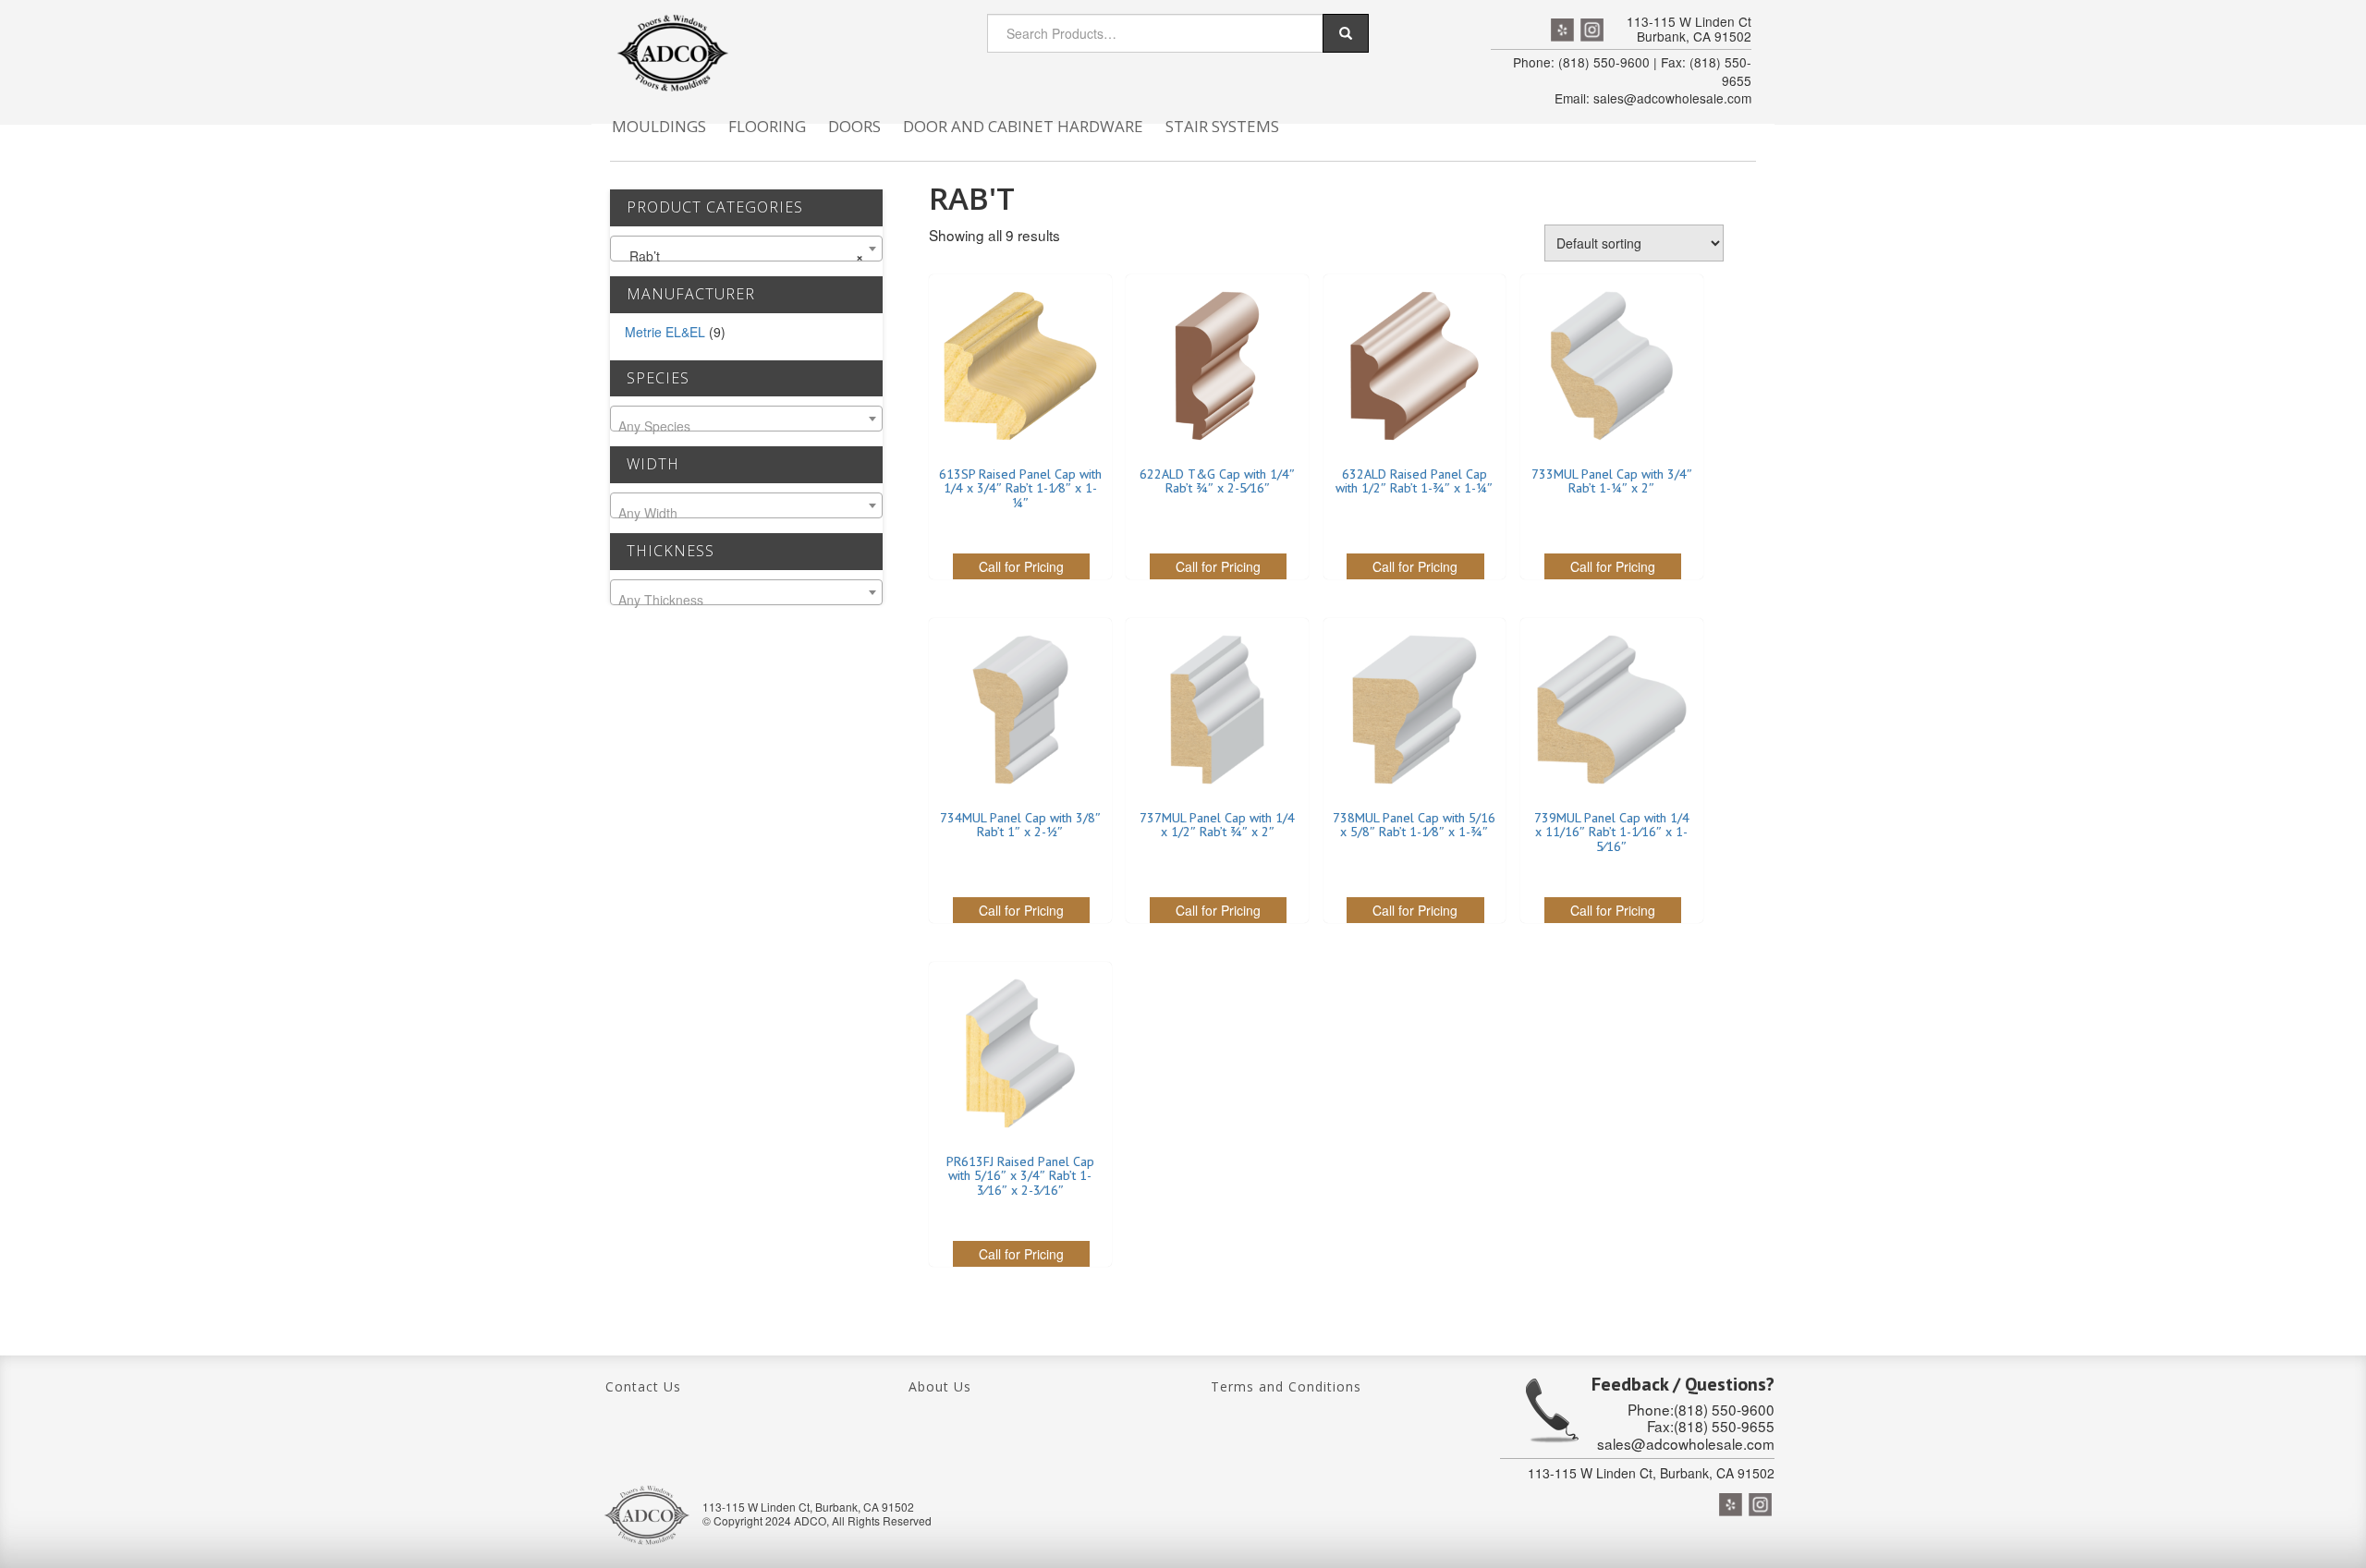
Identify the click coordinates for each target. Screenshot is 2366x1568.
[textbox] (746, 426)
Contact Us (643, 1386)
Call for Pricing (1021, 566)
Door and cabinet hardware (1023, 126)
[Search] (1346, 33)
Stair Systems (1222, 126)
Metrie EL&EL (665, 332)
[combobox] (746, 249)
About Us (940, 1386)
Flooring (767, 126)
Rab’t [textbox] (741, 256)
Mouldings (659, 126)
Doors (854, 126)
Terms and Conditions (1286, 1386)
